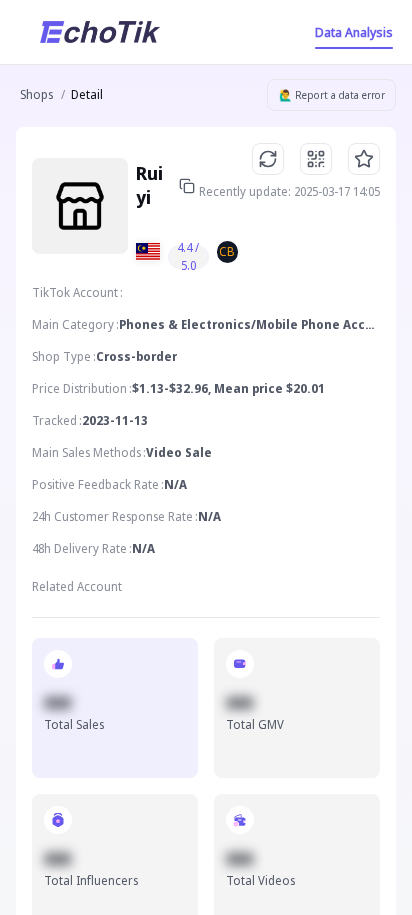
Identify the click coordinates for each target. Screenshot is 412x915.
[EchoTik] (100, 32)
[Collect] (364, 159)
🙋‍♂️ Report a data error (332, 95)
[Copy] (187, 186)
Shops (36, 94)
